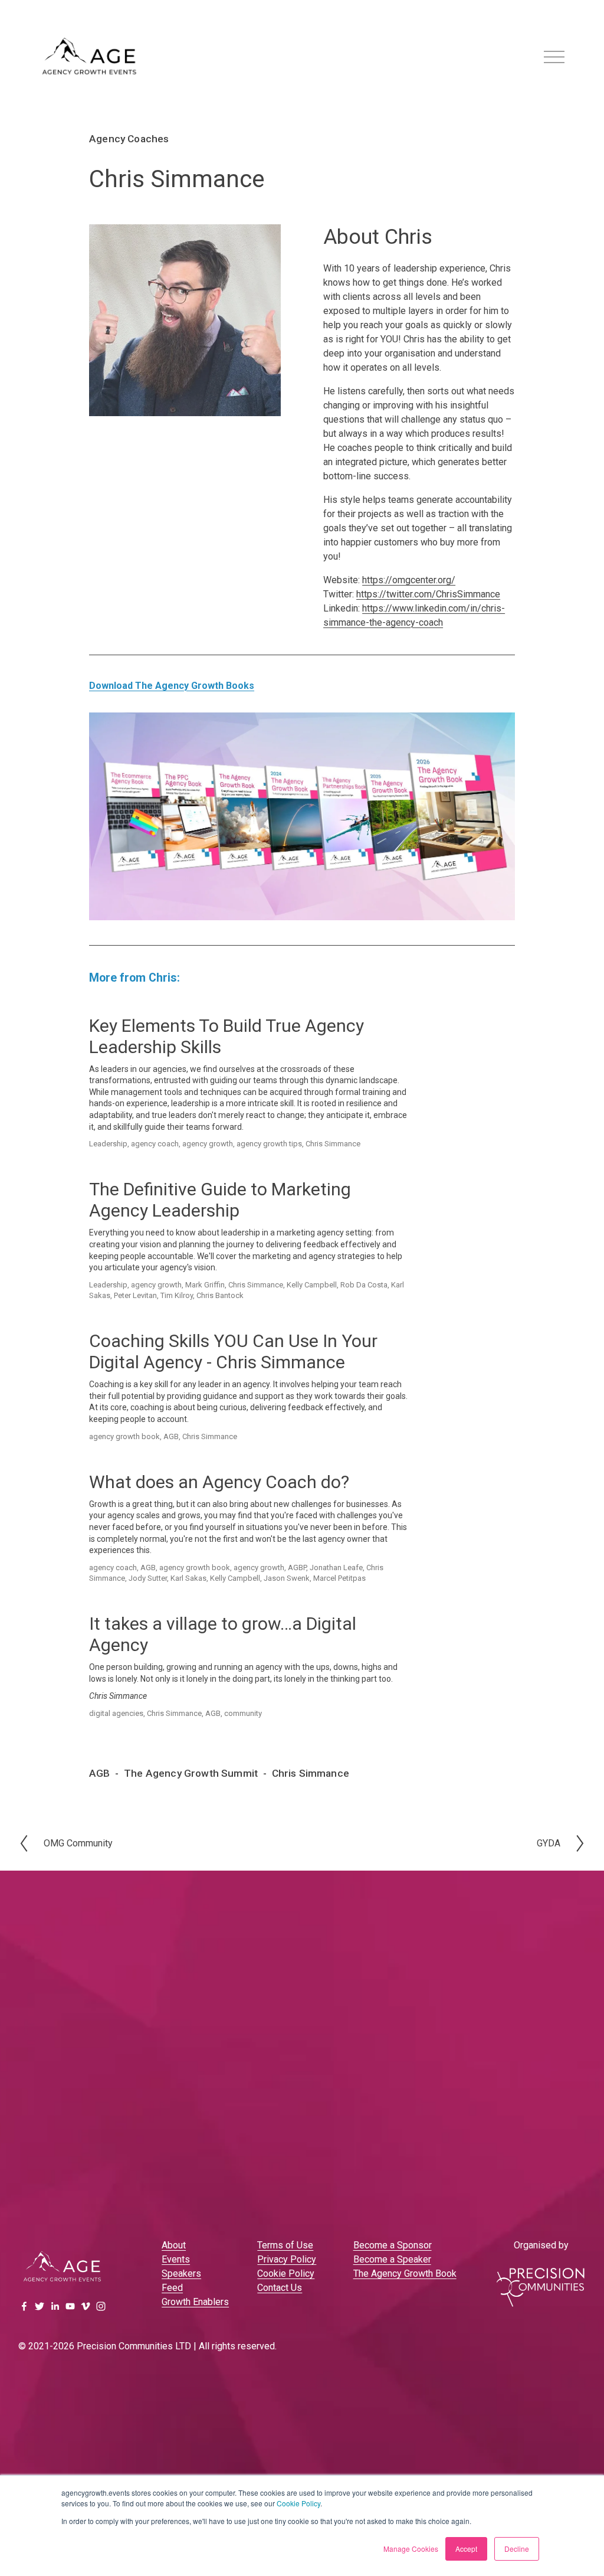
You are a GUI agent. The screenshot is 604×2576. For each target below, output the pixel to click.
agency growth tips (269, 1144)
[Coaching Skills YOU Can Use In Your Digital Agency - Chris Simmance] (218, 1326)
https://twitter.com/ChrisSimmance (428, 594)
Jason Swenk (287, 1578)
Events (176, 2259)
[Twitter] (40, 2306)
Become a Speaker (392, 2259)
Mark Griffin (205, 1285)
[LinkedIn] (55, 2306)
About (174, 2245)
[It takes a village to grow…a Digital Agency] (171, 1609)
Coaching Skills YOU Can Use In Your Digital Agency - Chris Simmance (233, 1351)
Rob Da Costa (364, 1285)
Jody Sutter (148, 1578)
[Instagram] (101, 2306)
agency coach (155, 1144)
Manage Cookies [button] (411, 2549)
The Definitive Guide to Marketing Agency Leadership (220, 1200)
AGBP (297, 1567)
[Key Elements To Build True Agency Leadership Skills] (189, 1011)
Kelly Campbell (312, 1285)
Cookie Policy (298, 2503)
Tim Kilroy (177, 1295)
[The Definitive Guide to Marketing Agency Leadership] (190, 1174)
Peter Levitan (135, 1295)
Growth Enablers (195, 2302)
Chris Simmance (333, 1144)
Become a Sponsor (393, 2245)
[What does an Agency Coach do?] (157, 1467)
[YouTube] (70, 2306)
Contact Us (280, 2288)
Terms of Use (285, 2245)
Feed (172, 2288)
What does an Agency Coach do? (219, 1482)
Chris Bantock (220, 1295)
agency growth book (124, 1436)
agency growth (208, 1144)
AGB (171, 1436)
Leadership (108, 1144)
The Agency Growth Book (405, 2273)
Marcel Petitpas (339, 1578)
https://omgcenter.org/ (409, 580)
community (243, 1713)
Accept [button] (466, 2549)
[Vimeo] (86, 2306)
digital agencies (116, 1713)
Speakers (181, 2273)
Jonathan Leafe (336, 1567)
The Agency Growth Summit (191, 1773)
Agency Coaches (129, 139)
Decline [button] (517, 2549)
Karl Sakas (188, 1578)
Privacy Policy (287, 2259)
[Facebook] (24, 2306)
